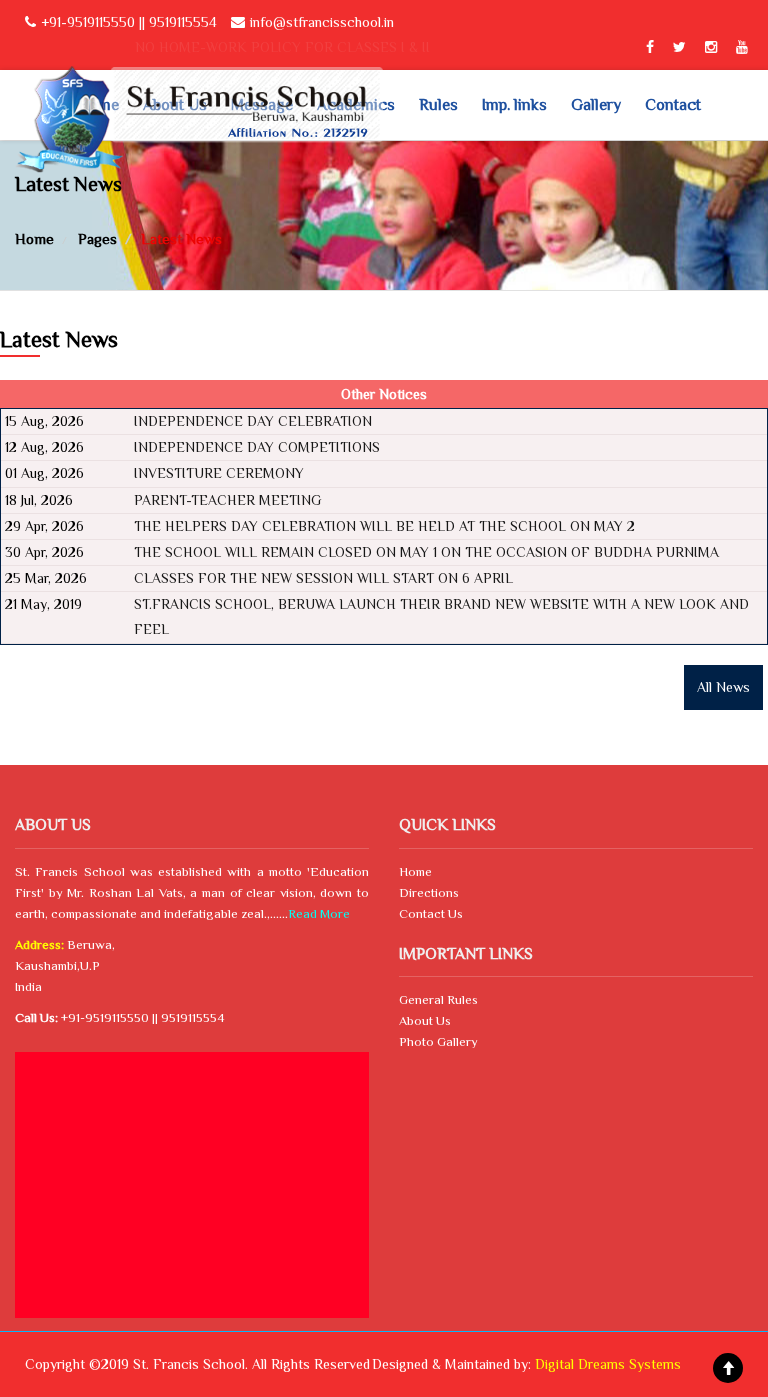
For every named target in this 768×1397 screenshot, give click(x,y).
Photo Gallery (438, 1041)
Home (415, 871)
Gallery (596, 105)
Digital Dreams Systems (608, 1364)
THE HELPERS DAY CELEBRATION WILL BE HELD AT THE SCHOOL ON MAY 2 (384, 526)
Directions (429, 892)
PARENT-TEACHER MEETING (227, 500)
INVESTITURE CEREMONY (219, 473)
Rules (438, 105)
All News (723, 687)
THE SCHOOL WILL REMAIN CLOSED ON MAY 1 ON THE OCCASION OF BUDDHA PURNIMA (426, 552)
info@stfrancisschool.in (322, 22)
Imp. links (514, 105)
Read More (319, 913)
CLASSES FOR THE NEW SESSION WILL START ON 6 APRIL (323, 578)
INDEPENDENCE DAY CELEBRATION (253, 421)
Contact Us (431, 913)
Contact (673, 105)
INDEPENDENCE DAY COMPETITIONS (257, 447)
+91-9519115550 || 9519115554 (129, 22)
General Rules (438, 999)
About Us (425, 1020)
